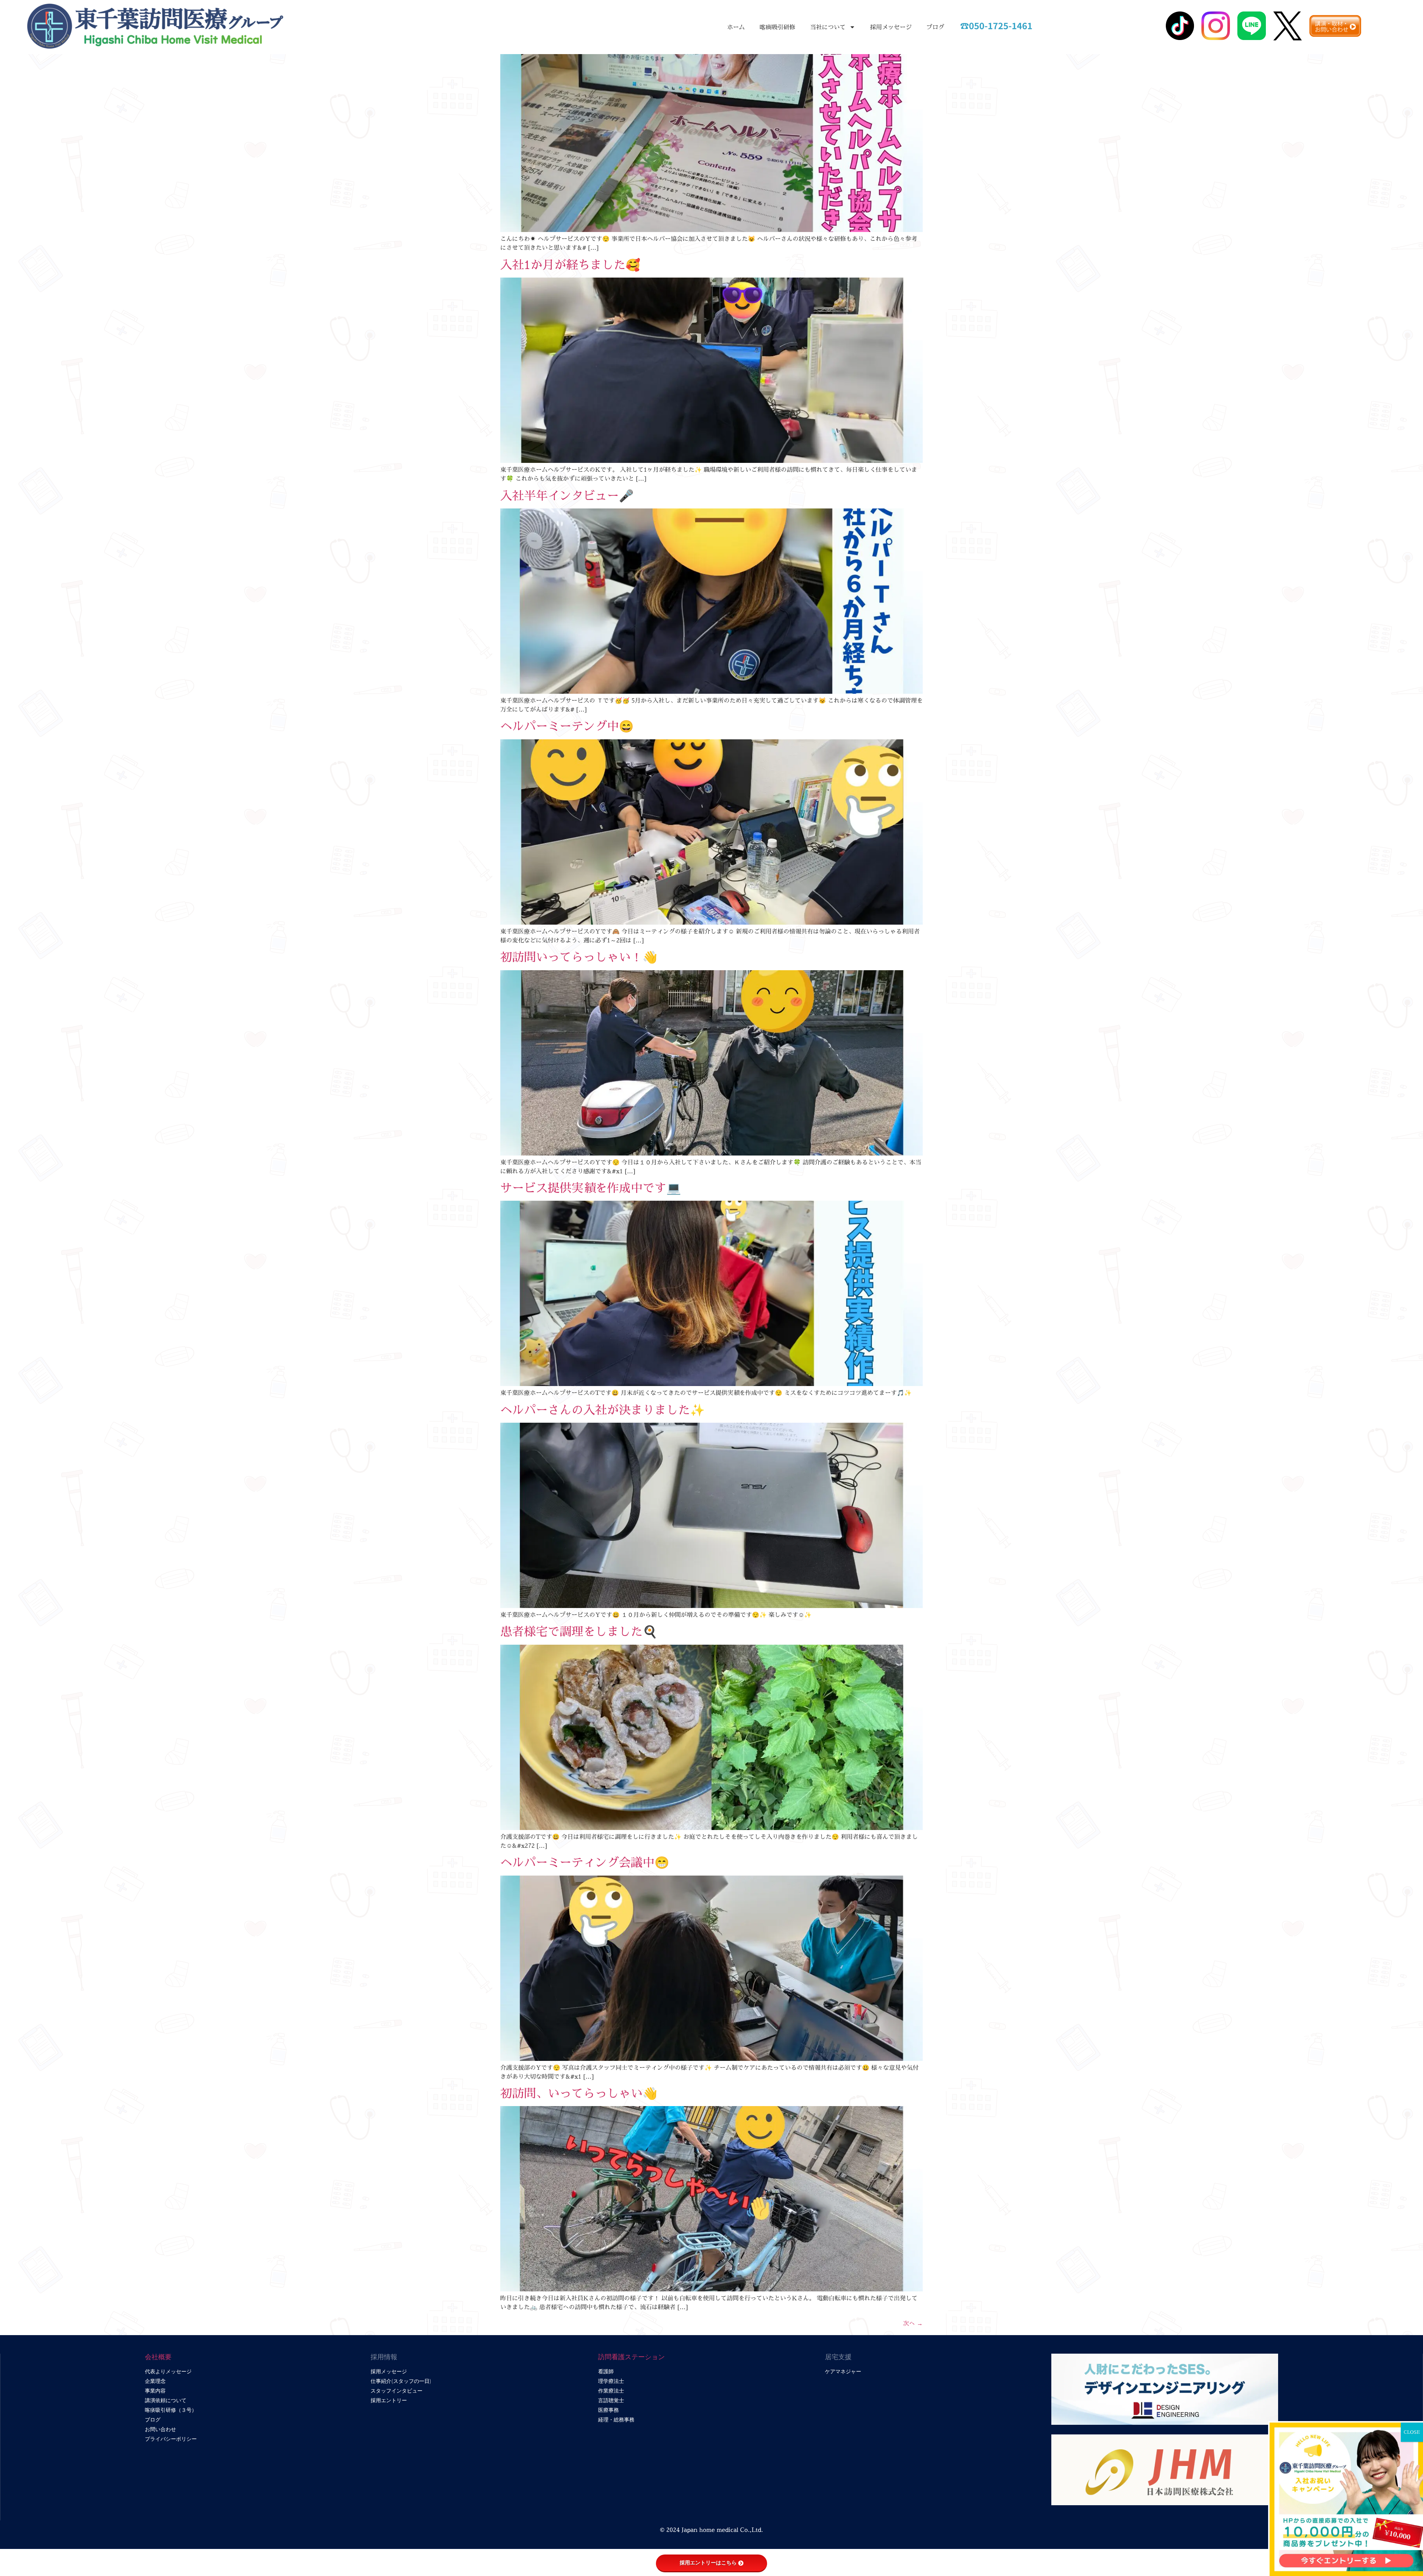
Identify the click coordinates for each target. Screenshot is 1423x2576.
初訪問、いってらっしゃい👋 (579, 2093)
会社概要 (158, 2357)
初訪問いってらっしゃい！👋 (579, 957)
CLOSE (1412, 2432)
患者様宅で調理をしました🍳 (579, 1631)
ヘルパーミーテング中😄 (567, 726)
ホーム (736, 27)
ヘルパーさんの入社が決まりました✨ (603, 1410)
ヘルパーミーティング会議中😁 (585, 1862)
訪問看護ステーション (631, 2357)
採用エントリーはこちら (708, 2563)
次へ (913, 2323)
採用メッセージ (891, 27)
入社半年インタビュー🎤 (567, 495)
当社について (828, 27)
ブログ (935, 27)
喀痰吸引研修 (777, 27)
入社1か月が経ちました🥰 (570, 265)
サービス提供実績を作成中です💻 (591, 1188)
